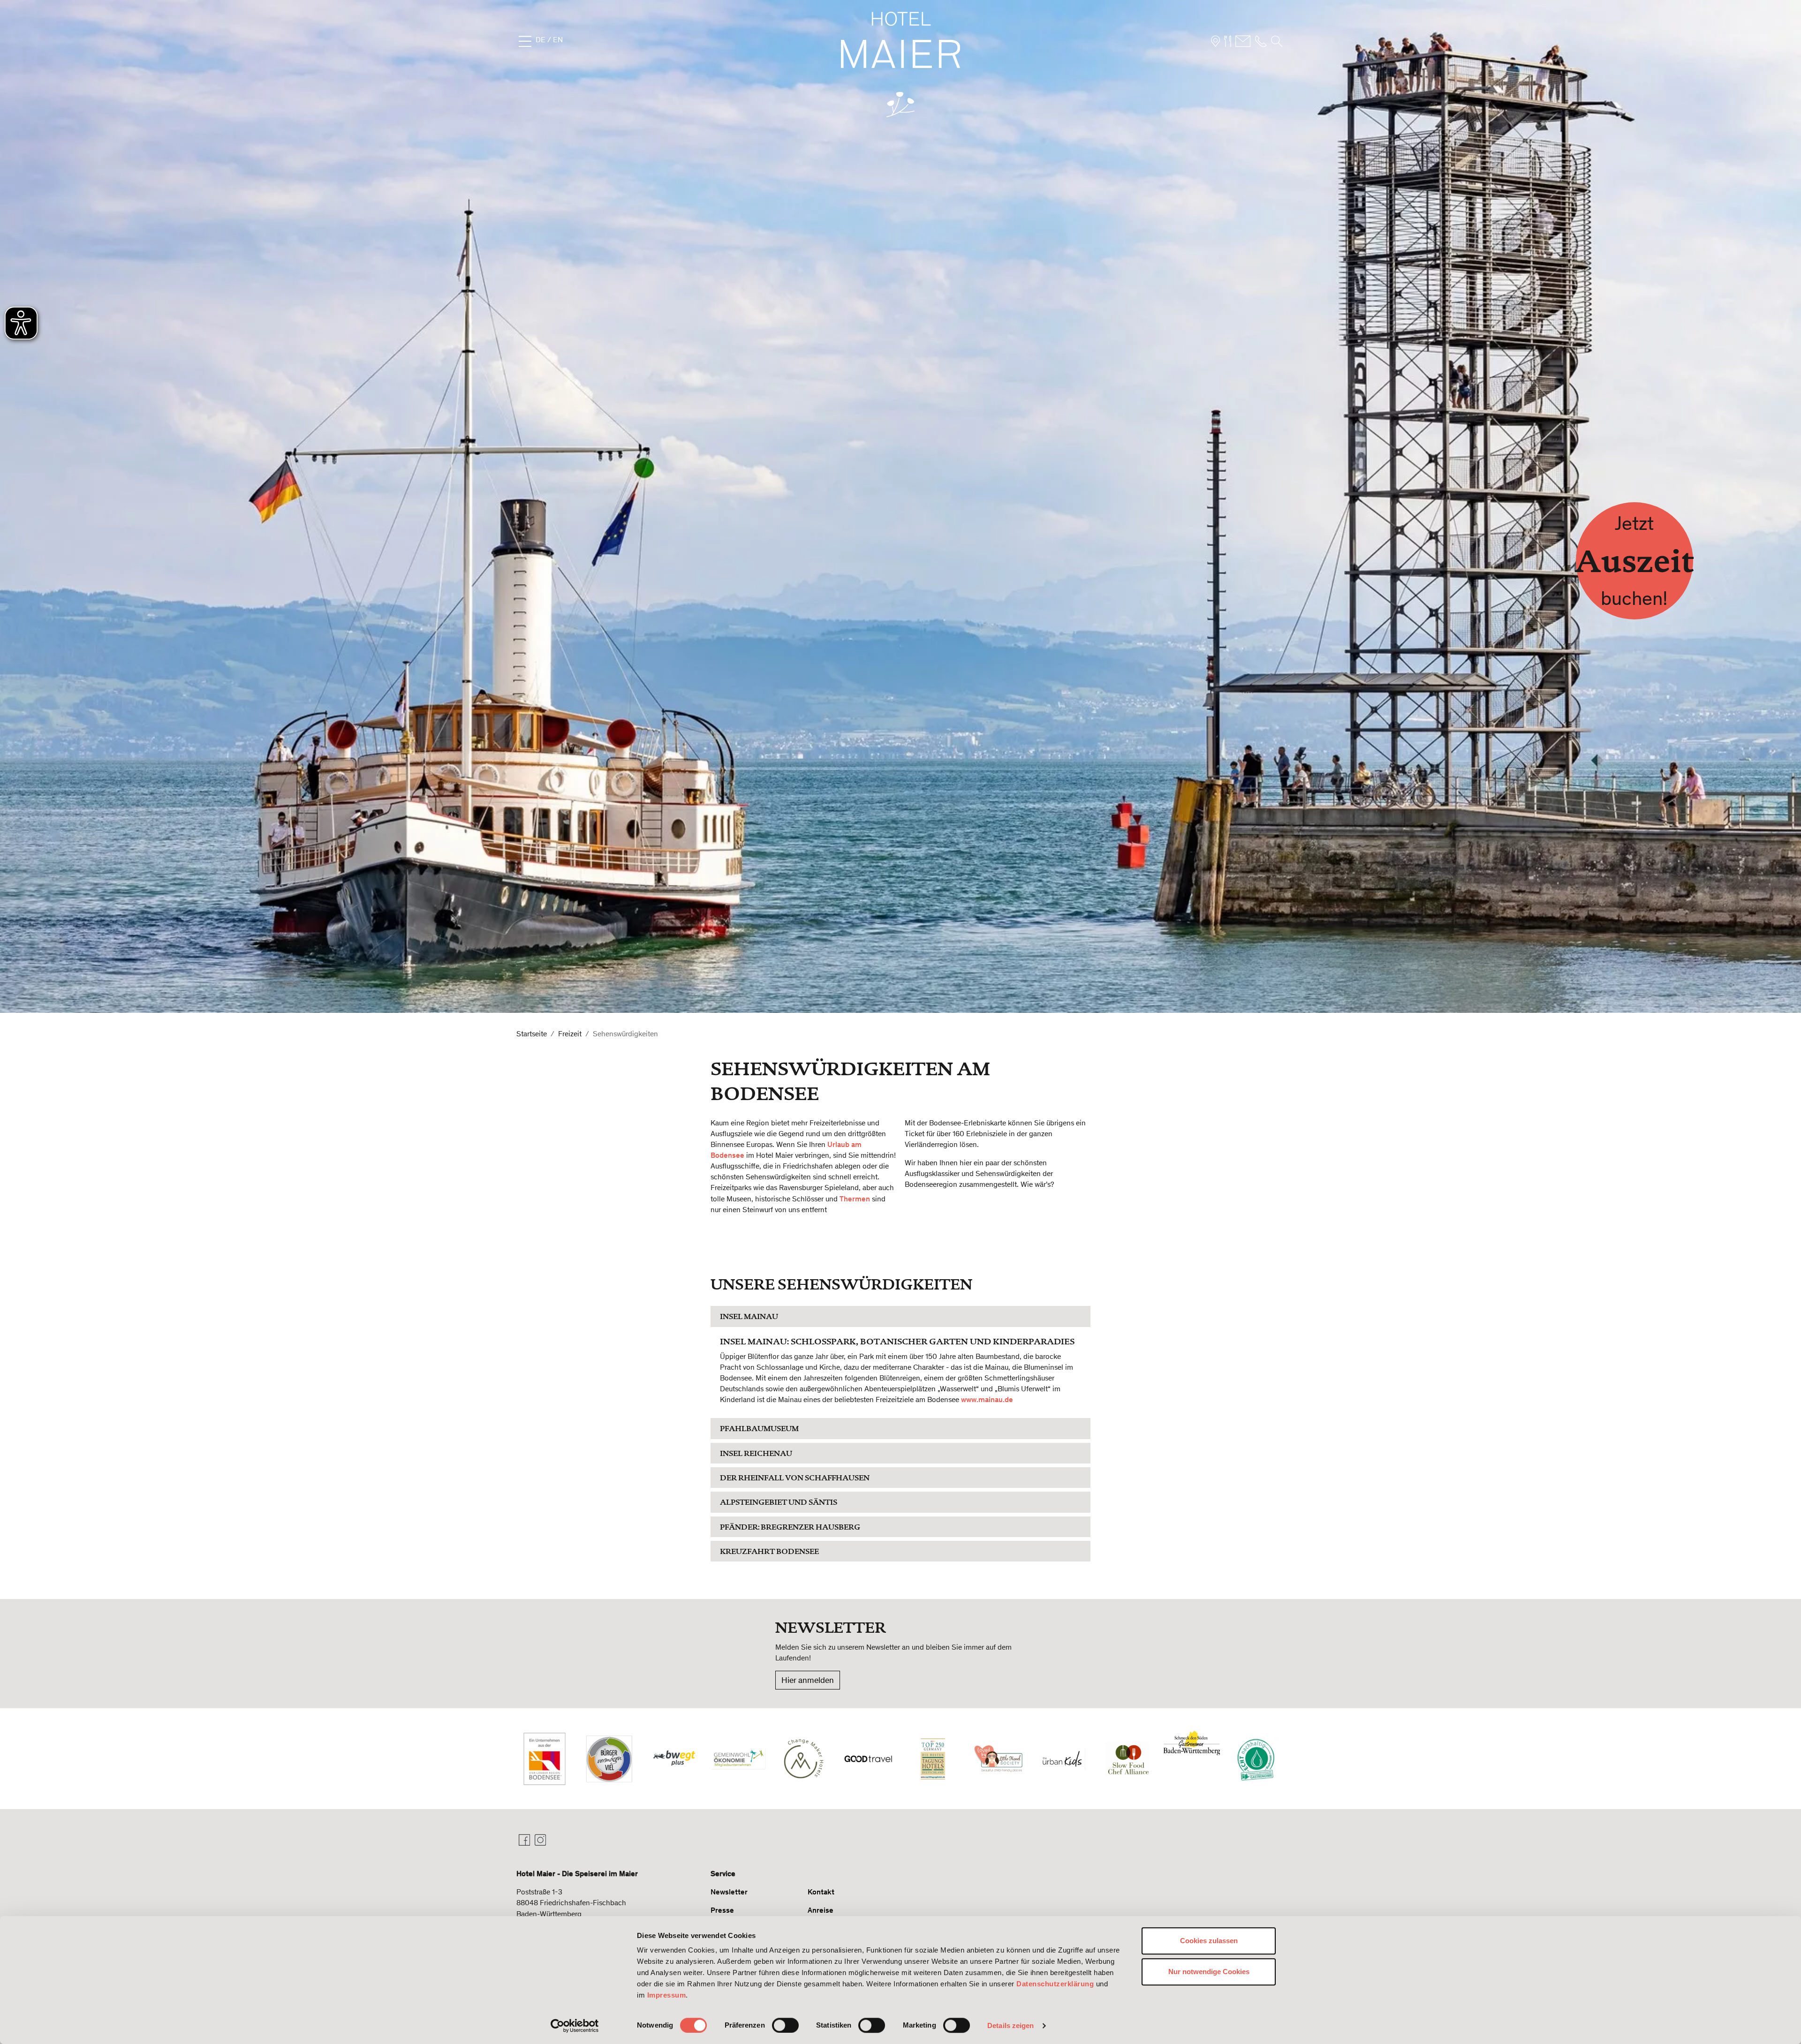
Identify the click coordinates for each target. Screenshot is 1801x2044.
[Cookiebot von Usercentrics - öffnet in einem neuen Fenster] (575, 2026)
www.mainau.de (987, 1399)
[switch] (785, 2025)
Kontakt (821, 1892)
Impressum (667, 1995)
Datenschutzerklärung (1055, 1984)
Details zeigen (1010, 2025)
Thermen (855, 1199)
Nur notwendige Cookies (1209, 1972)
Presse (722, 1910)
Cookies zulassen (1209, 1941)
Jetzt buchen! (1635, 561)
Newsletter (729, 1892)
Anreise (821, 1910)
